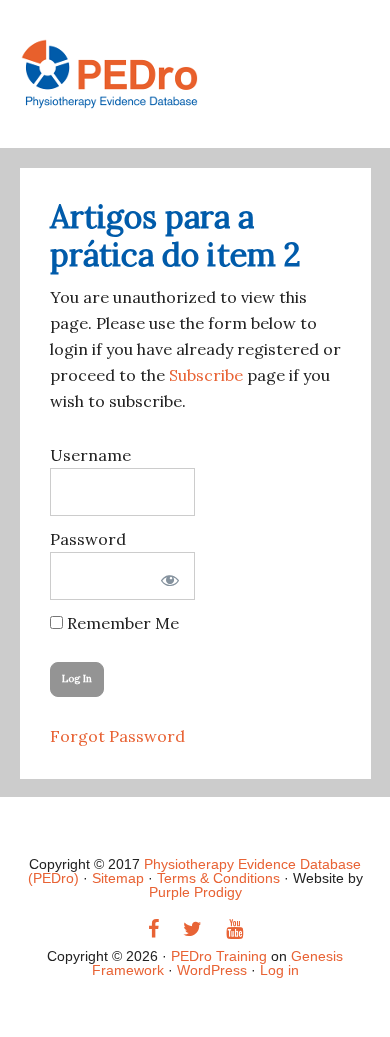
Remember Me (121, 623)
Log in (279, 970)
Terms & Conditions (218, 878)
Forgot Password (117, 736)
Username (90, 455)
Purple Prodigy (195, 892)
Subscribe (206, 375)
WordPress (212, 970)
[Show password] (166, 576)
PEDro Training (195, 74)
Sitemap (118, 878)
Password (88, 539)
